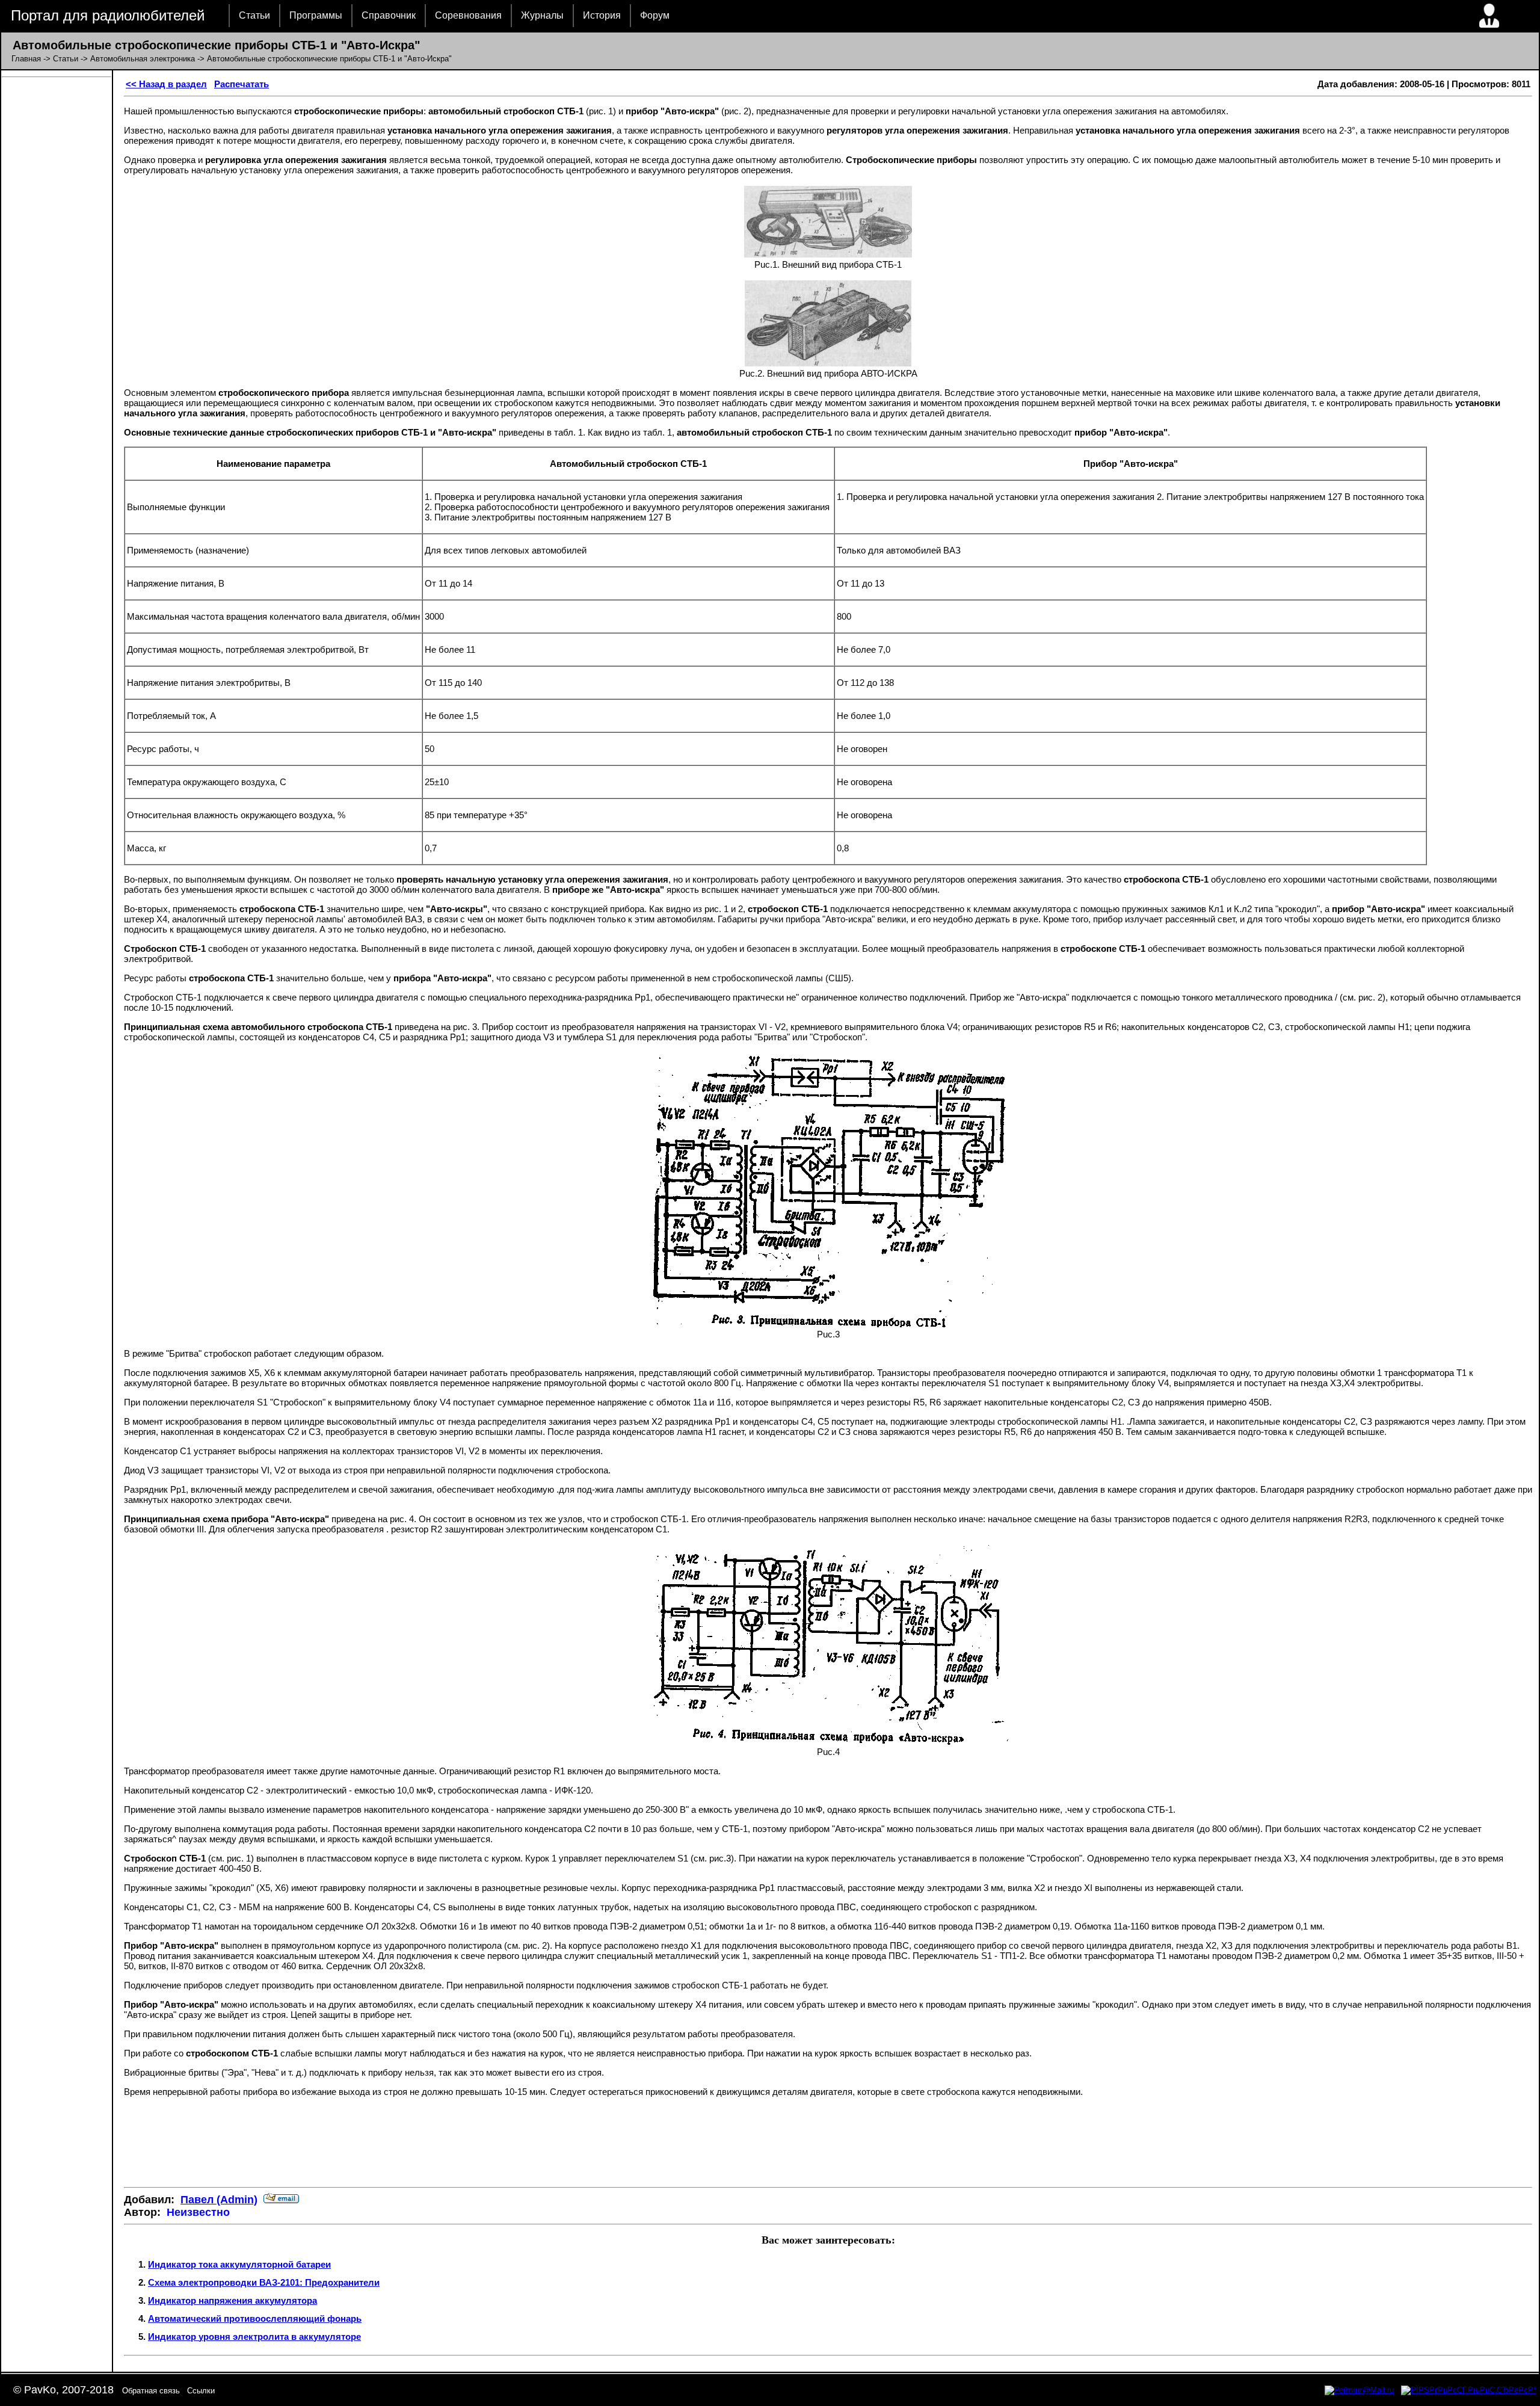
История (602, 15)
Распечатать (242, 84)
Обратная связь (151, 2391)
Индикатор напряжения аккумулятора (233, 2300)
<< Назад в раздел (166, 84)
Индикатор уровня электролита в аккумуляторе (254, 2337)
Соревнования (468, 15)
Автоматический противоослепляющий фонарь (255, 2318)
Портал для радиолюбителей (108, 15)
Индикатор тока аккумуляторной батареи (239, 2264)
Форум (655, 15)
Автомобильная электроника (143, 59)
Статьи (254, 15)
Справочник (389, 15)
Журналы (542, 15)
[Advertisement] (828, 2142)
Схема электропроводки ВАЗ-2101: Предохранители (264, 2282)
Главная (26, 59)
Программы (316, 15)
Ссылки (201, 2391)
